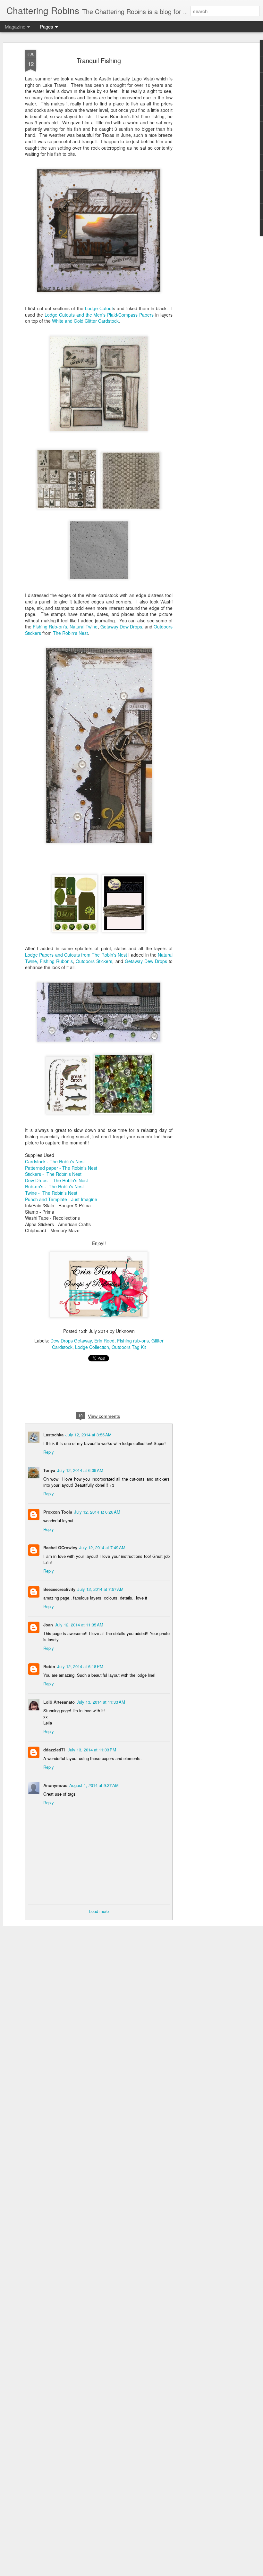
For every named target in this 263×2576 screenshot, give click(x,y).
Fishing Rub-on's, (51, 627)
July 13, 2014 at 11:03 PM (92, 1750)
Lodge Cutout (99, 308)
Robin (49, 1666)
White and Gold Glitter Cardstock (85, 321)
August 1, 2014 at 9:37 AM (94, 1785)
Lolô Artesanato (59, 1702)
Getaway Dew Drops (147, 961)
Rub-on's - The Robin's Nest (55, 1186)
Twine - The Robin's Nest (52, 1193)
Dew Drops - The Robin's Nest (57, 1180)
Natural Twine (84, 627)
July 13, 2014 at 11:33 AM (101, 1702)
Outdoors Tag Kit (129, 1347)
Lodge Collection (92, 1347)
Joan (48, 1625)
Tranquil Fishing (99, 60)
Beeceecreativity (59, 1589)
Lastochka (53, 1435)
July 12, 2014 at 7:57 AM (100, 1589)
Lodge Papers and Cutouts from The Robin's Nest (77, 955)
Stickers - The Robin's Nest (54, 1174)
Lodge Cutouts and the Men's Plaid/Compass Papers (99, 315)
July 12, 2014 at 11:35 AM (79, 1625)
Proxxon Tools (58, 1512)
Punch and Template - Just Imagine (61, 1199)
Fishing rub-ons (133, 1341)
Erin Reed (104, 1341)
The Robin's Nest (70, 633)
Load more (99, 1911)
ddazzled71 (55, 1750)
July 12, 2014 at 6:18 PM (80, 1666)
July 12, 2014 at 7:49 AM (102, 1547)
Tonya (49, 1470)
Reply (49, 1452)
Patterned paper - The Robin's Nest (62, 1168)
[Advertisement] (208, 151)
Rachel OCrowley (60, 1547)
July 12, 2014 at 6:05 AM (80, 1470)
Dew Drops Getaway (71, 1341)
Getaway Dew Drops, (122, 627)
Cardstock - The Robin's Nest (55, 1161)
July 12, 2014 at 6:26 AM (97, 1512)
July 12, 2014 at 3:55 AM (89, 1435)
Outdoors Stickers (94, 961)
